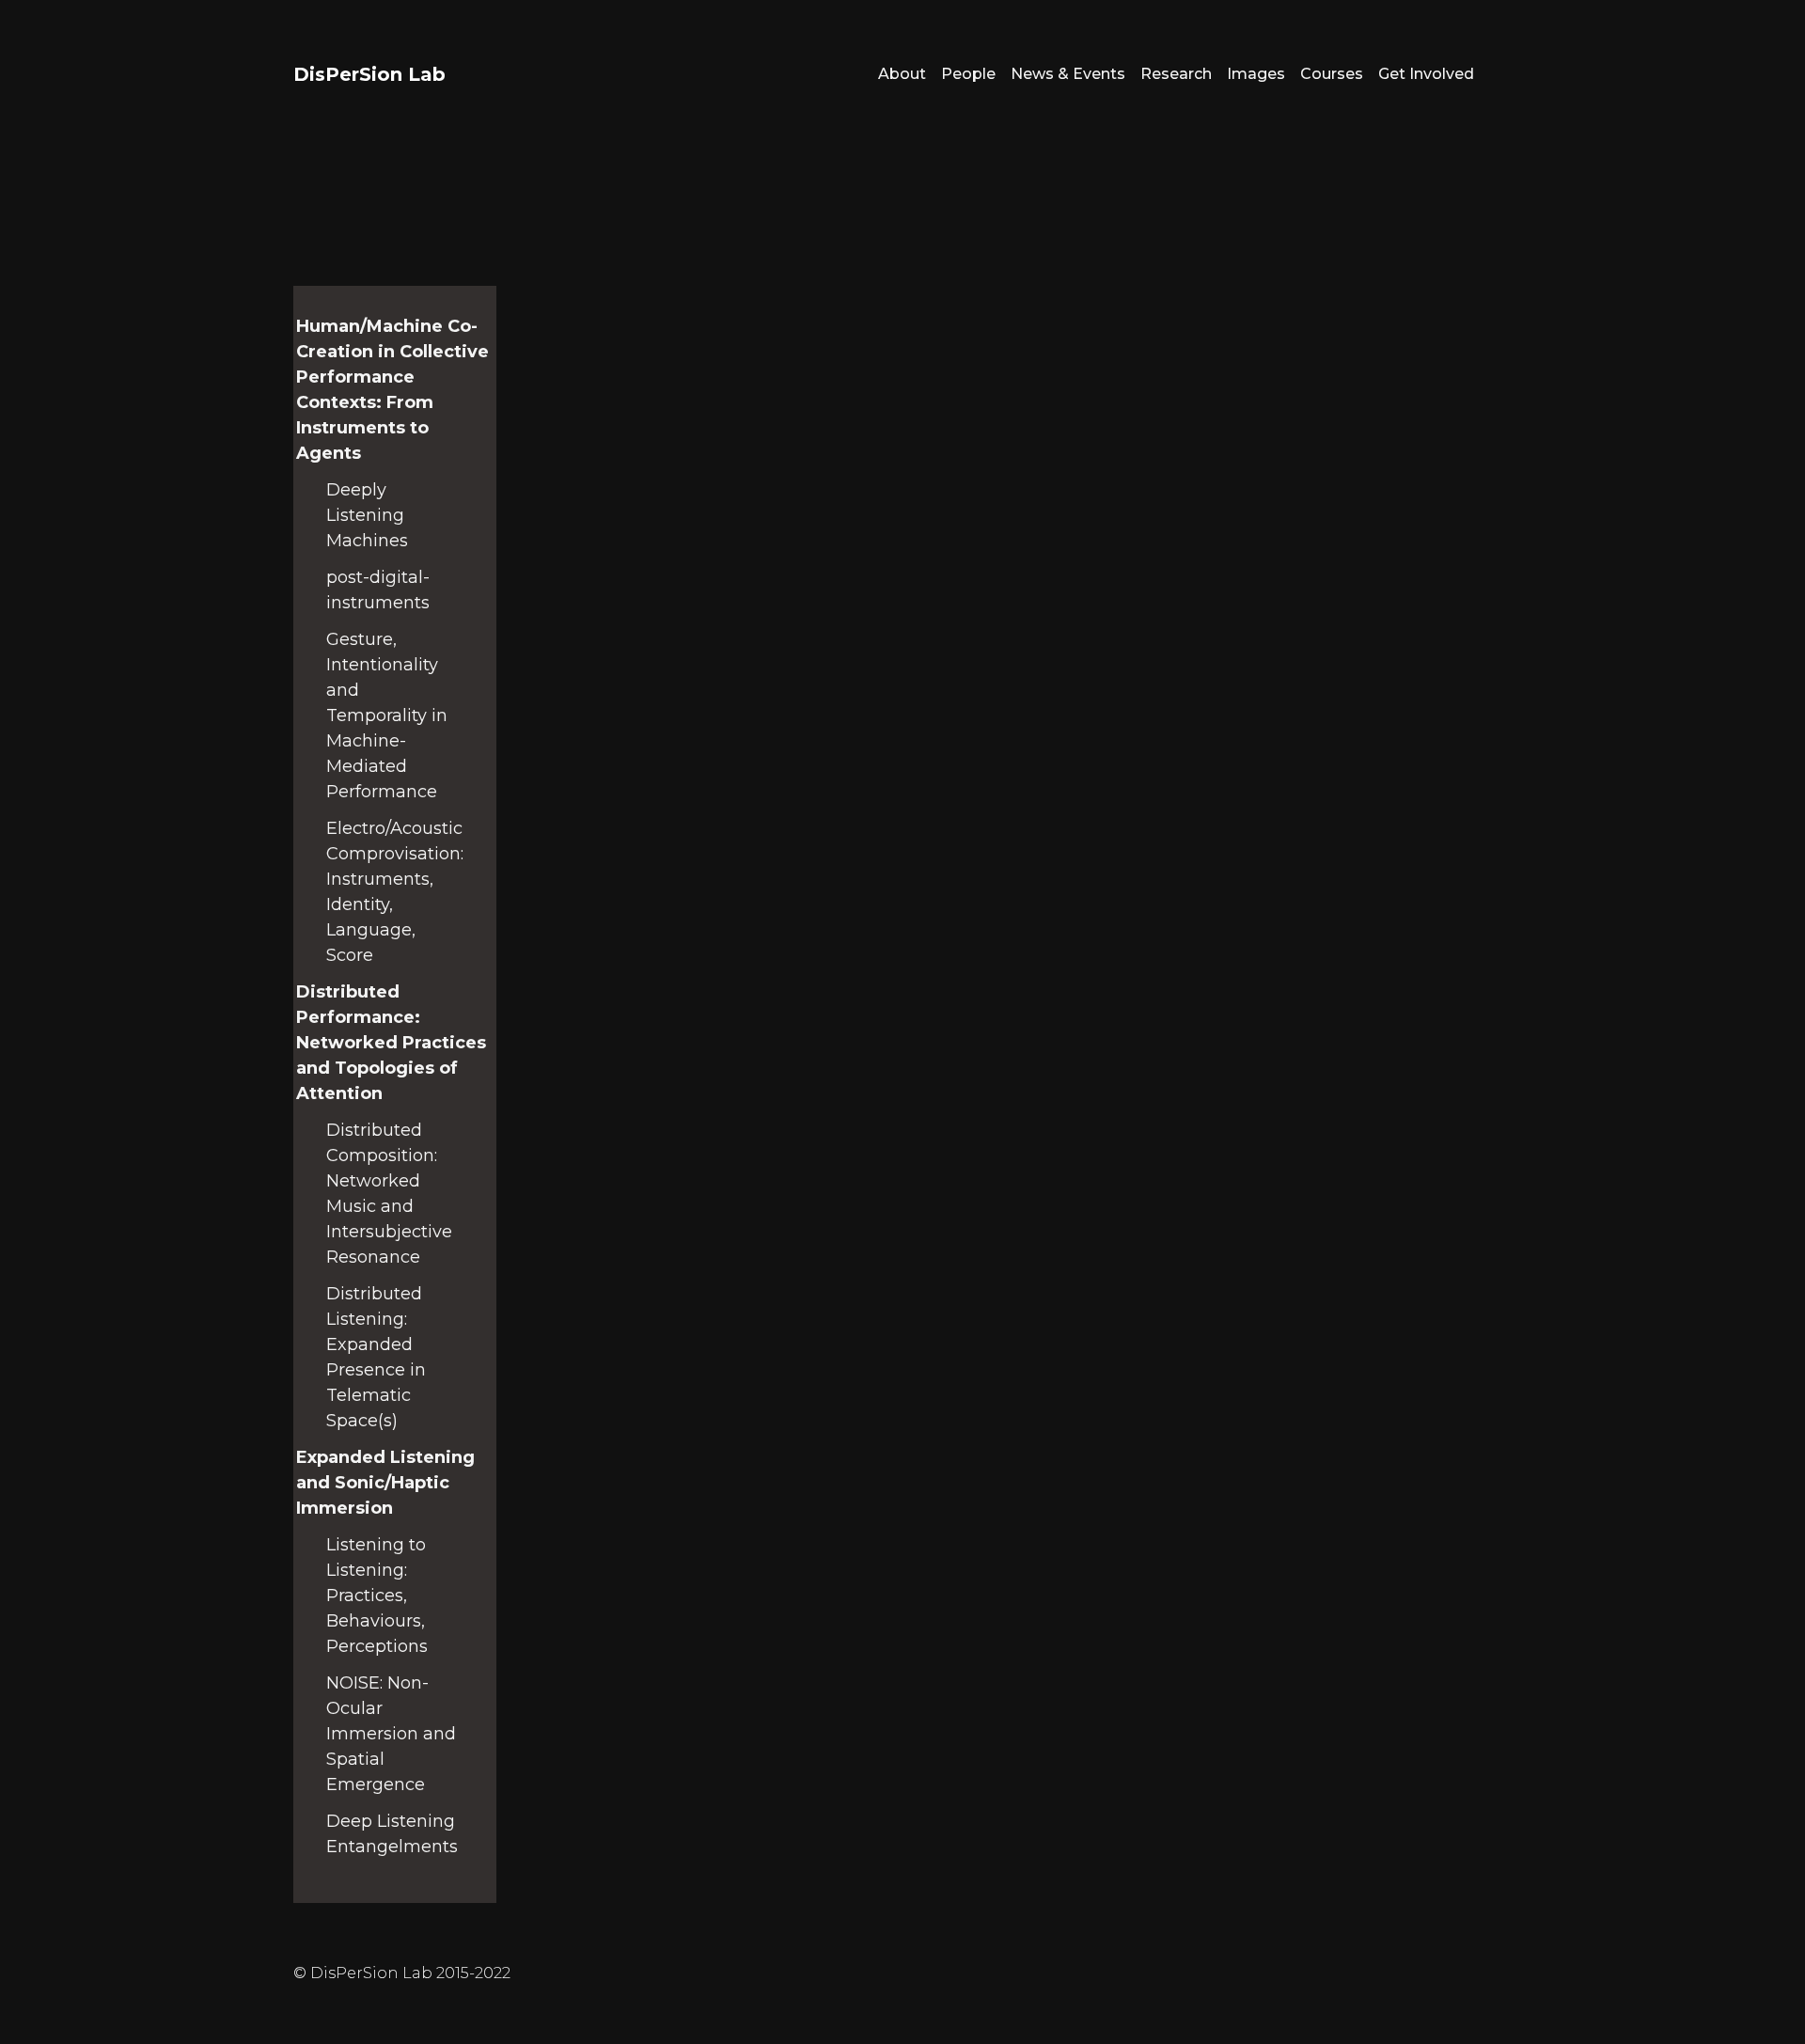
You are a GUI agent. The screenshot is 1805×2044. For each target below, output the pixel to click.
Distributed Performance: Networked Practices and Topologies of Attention (391, 1043)
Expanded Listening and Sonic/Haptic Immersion (385, 1483)
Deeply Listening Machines (367, 515)
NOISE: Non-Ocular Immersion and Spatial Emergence (391, 1734)
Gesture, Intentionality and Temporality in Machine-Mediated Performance (387, 715)
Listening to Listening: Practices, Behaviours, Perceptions (377, 1596)
